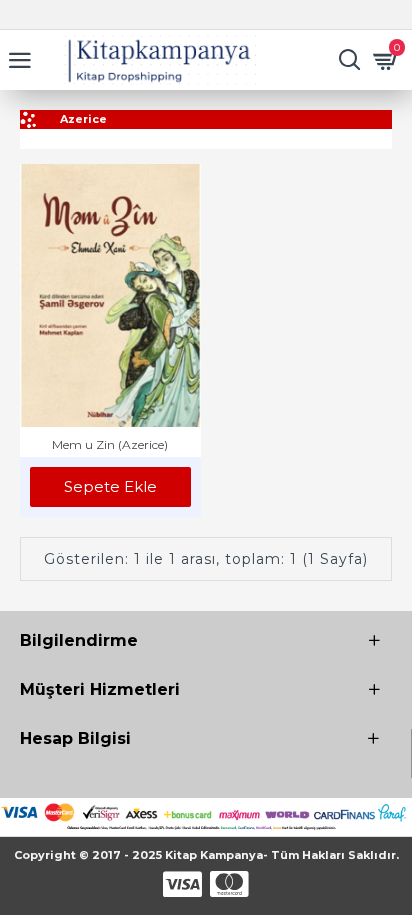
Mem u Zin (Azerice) (110, 444)
